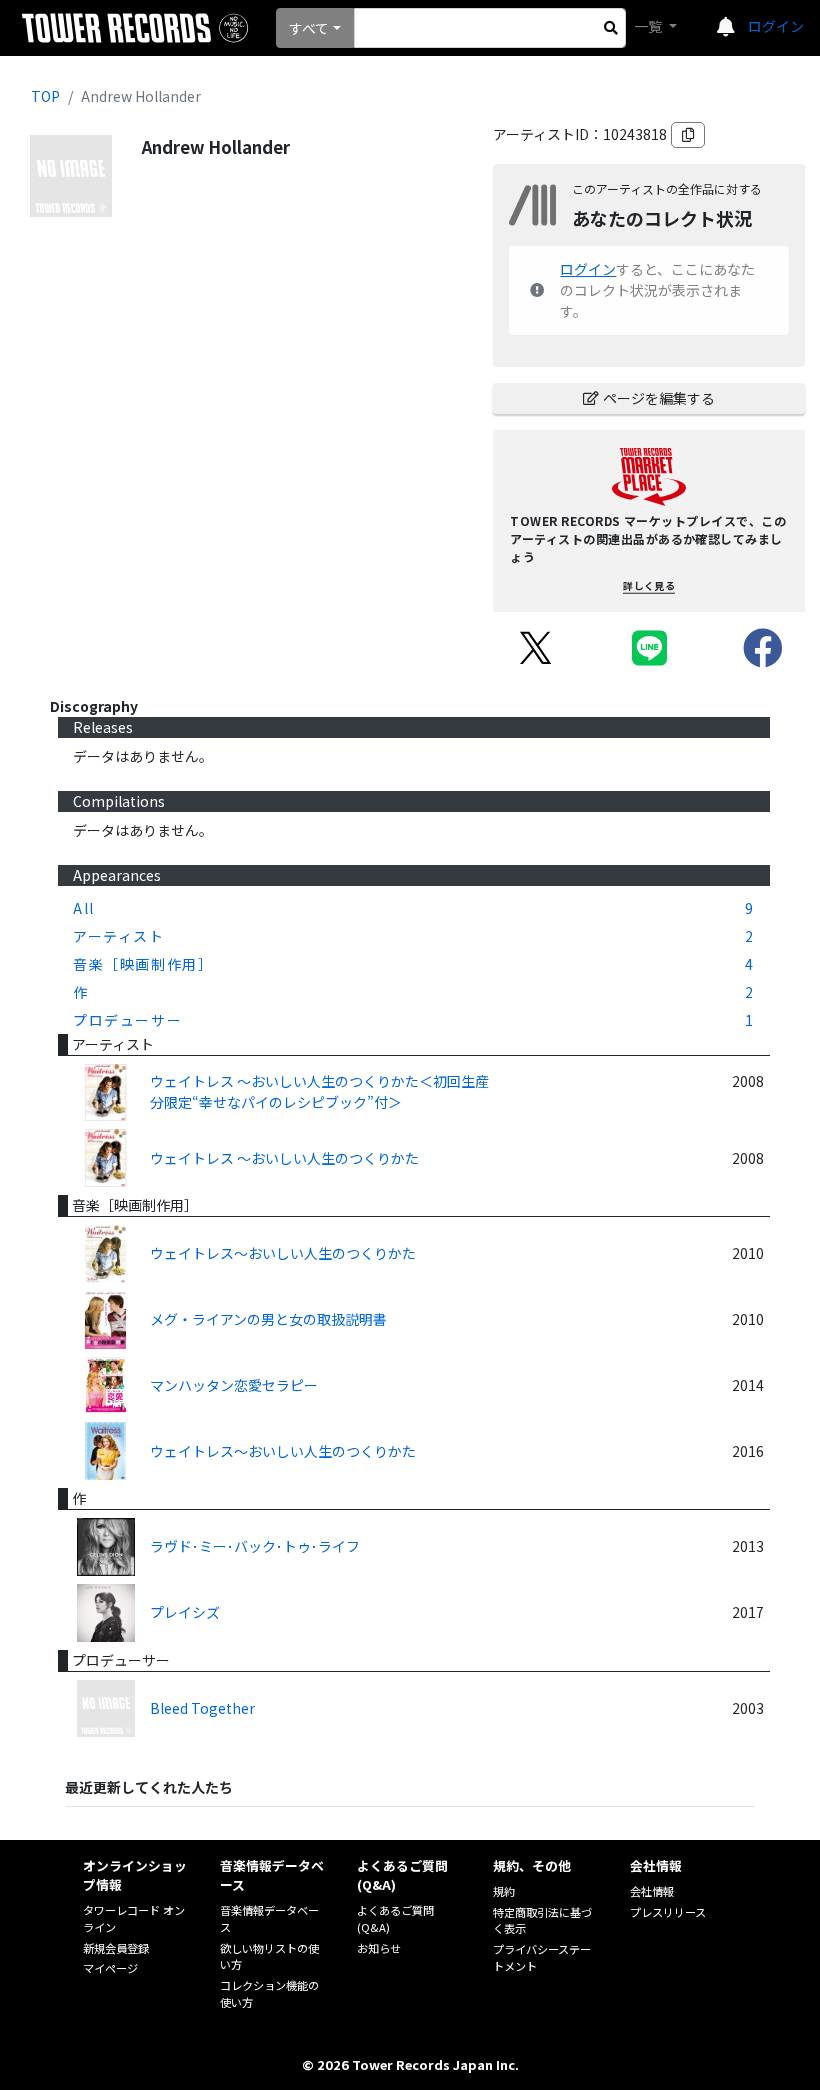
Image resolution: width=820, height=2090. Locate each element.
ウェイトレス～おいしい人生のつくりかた (283, 1253)
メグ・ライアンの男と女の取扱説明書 (268, 1319)
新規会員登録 (116, 1948)
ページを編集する (659, 398)
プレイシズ (185, 1612)
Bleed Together (202, 1708)
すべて (309, 28)
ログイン (776, 26)
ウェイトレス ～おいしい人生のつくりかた (284, 1158)
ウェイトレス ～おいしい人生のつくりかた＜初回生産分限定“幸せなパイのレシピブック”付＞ (319, 1091)
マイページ (110, 1968)
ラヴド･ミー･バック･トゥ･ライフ (255, 1546)
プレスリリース (668, 1912)
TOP (45, 96)
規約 (504, 1891)
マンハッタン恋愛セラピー (234, 1385)
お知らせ (379, 1948)
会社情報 (652, 1891)
